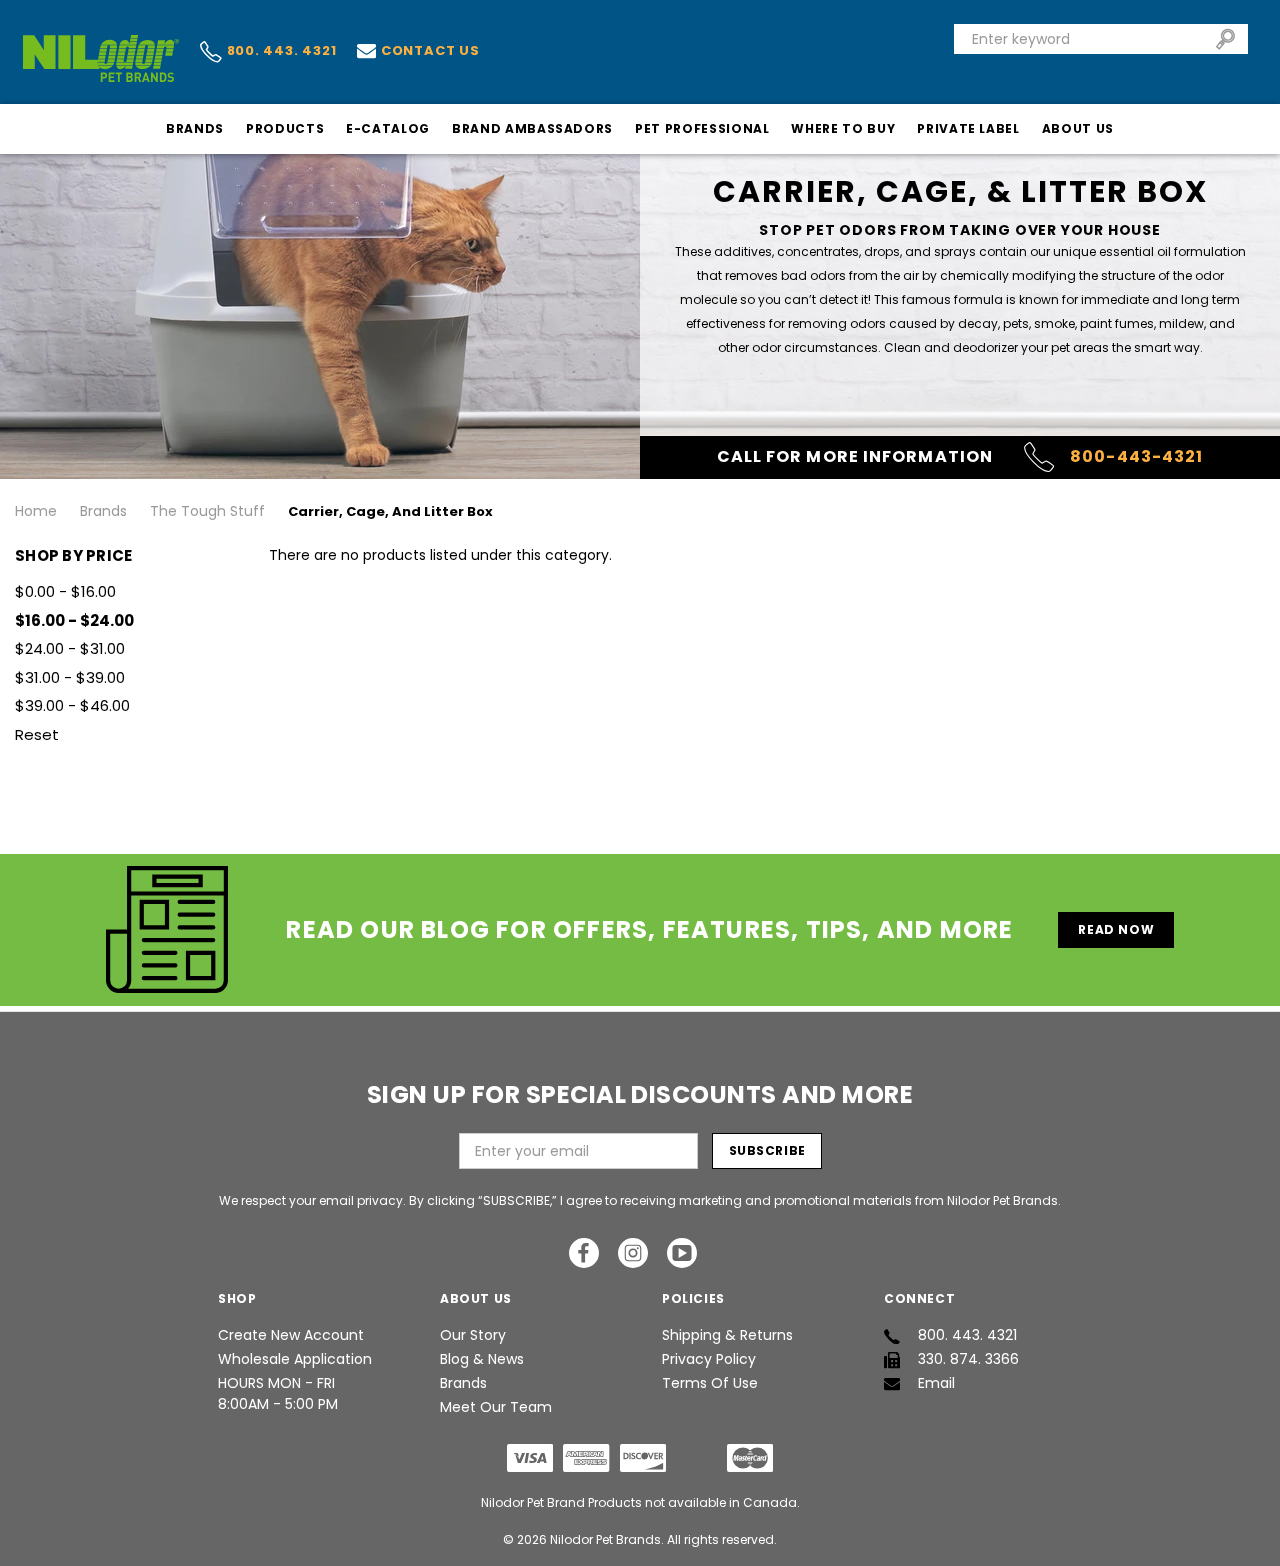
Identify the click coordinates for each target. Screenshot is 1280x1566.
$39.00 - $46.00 (72, 705)
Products (285, 128)
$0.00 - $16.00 (65, 591)
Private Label (968, 128)
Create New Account (291, 1335)
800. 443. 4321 (282, 51)
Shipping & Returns (727, 1335)
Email (936, 1383)
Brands (195, 128)
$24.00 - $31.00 (70, 648)
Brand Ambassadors (532, 128)
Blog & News (482, 1359)
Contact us (430, 50)
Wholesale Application (295, 1359)
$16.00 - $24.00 (74, 620)
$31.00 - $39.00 (70, 677)
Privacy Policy (709, 1359)
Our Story (473, 1335)
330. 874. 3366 (968, 1359)
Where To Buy (843, 128)
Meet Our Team (496, 1407)
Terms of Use (710, 1383)
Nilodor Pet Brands (605, 1539)
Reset (37, 734)
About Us (1078, 128)
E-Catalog (388, 128)
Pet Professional (702, 128)
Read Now (1116, 929)
